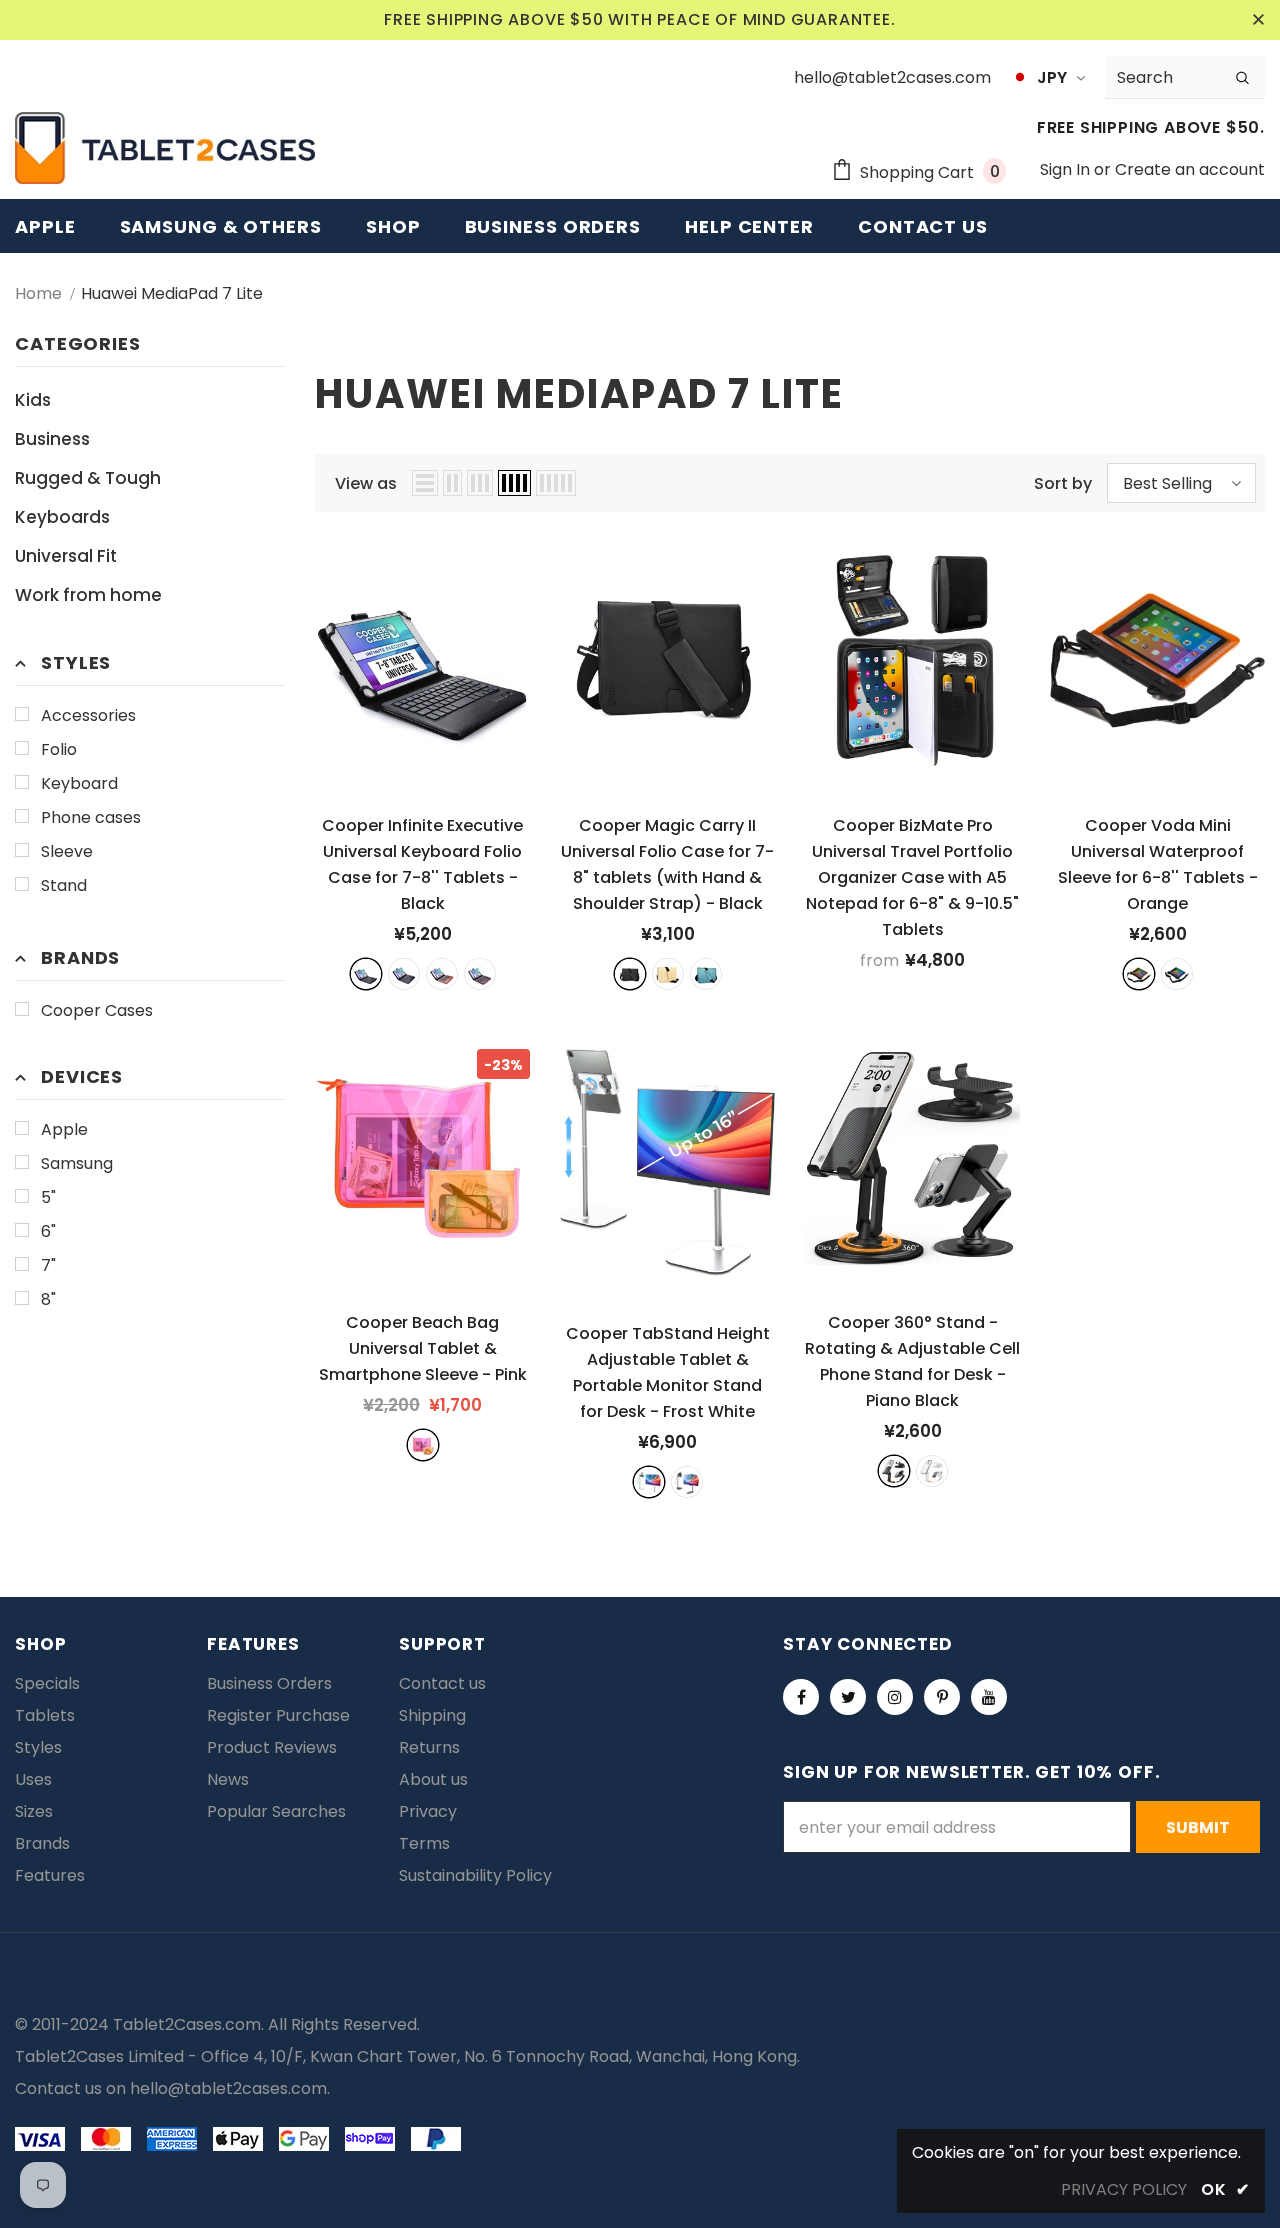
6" (48, 1231)
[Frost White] (649, 1482)
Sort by (1063, 483)
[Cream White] (932, 1471)
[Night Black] (687, 1482)
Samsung (77, 1163)
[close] (1258, 20)
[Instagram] (895, 1697)
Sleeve (67, 851)
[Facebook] (801, 1697)
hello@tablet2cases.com (228, 2088)
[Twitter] (848, 1697)
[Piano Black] (894, 1471)
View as (366, 483)
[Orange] (1139, 974)
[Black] (366, 974)
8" (48, 1299)
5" (48, 1197)
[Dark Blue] (404, 974)
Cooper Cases (97, 1010)
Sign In (1067, 169)
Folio (59, 749)
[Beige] (668, 974)
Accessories (88, 715)
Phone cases (91, 817)
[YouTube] (989, 1697)
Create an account (1190, 169)
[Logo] (165, 148)
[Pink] (423, 1445)
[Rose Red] (442, 974)
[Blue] (706, 974)
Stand (64, 885)
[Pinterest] (942, 1697)
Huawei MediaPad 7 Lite (172, 293)
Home (38, 293)
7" (48, 1265)
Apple (64, 1129)
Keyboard (79, 783)
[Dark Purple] (480, 974)
